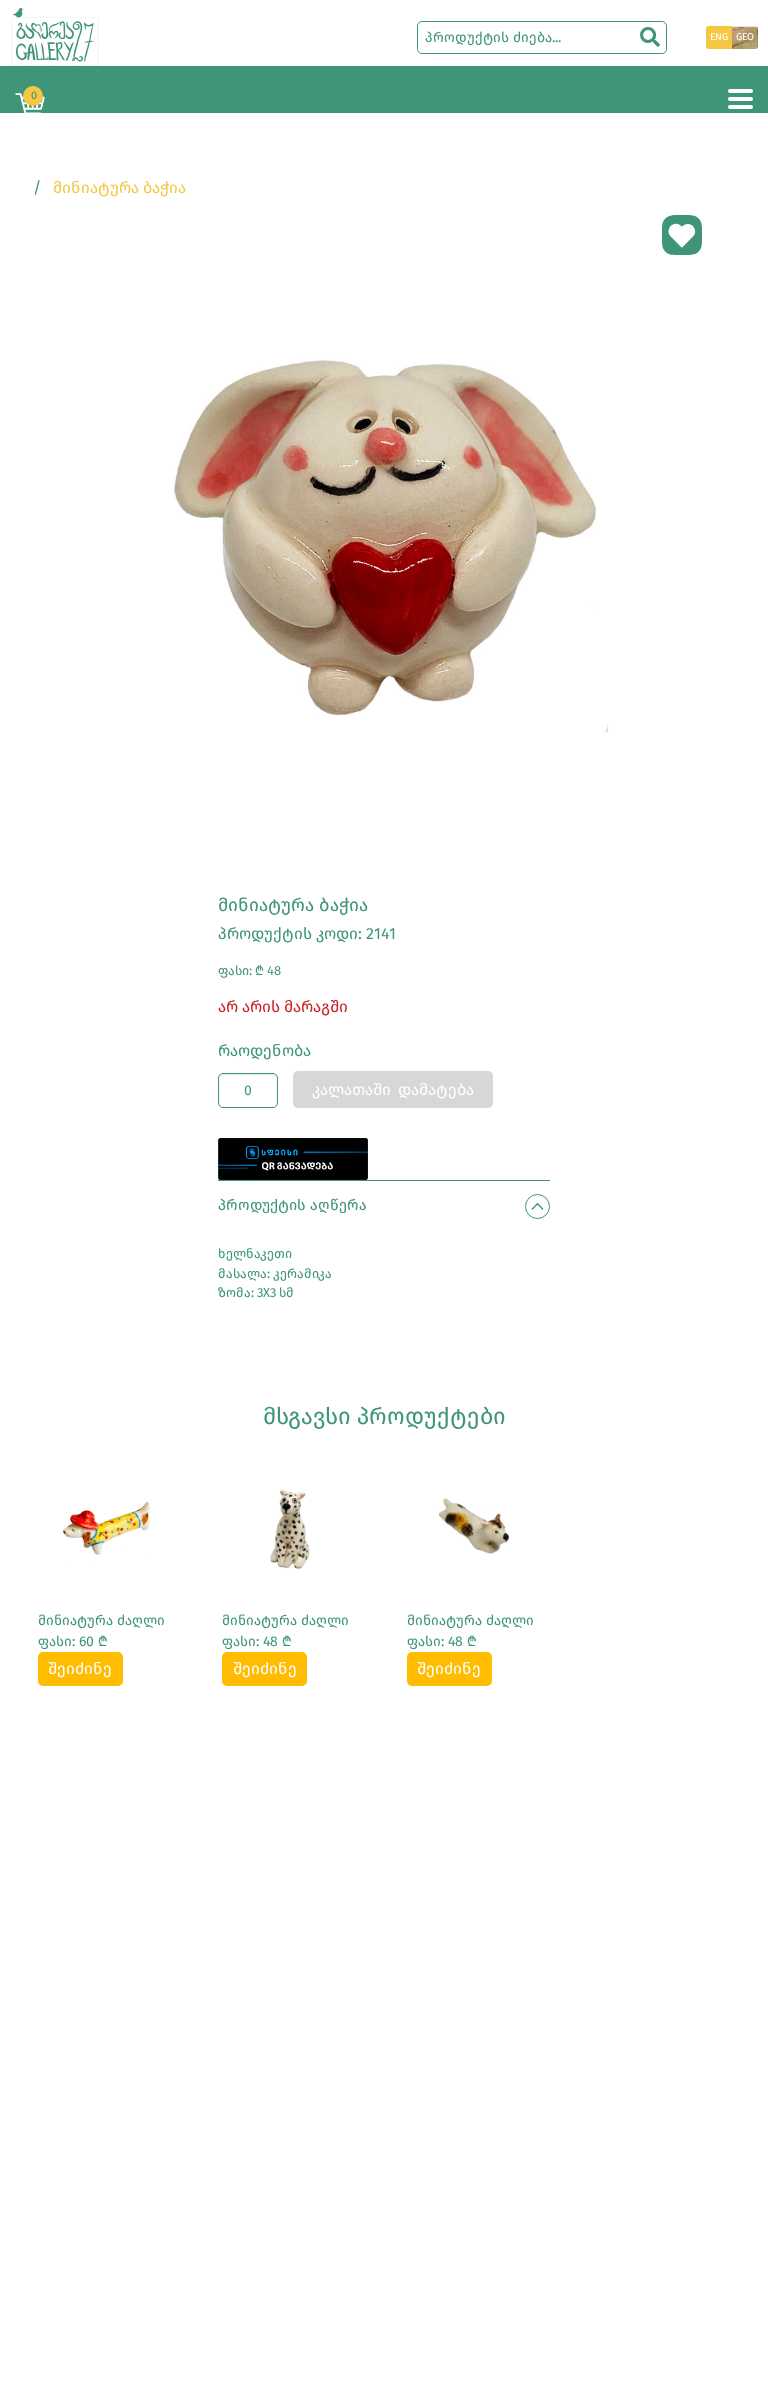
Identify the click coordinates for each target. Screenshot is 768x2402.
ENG (719, 37)
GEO (745, 37)
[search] (650, 37)
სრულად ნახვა (107, 1532)
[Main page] (55, 35)
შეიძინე (80, 1668)
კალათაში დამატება (393, 1089)
